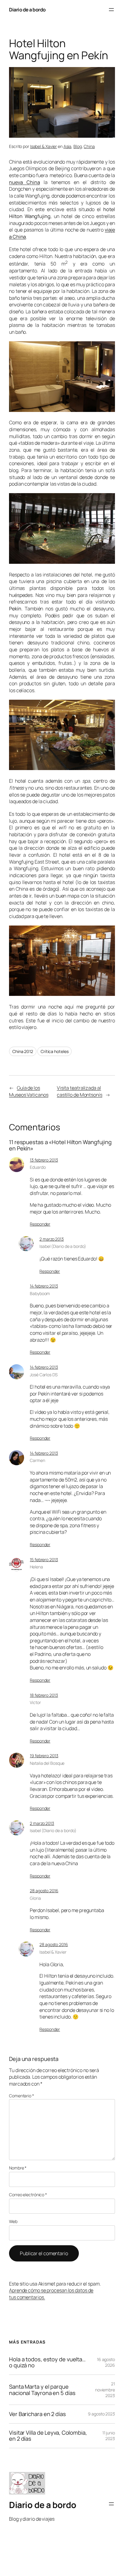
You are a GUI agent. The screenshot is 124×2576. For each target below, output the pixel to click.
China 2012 (23, 1051)
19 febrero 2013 (44, 1756)
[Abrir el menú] (111, 10)
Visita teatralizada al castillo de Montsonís (80, 1091)
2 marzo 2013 (52, 1239)
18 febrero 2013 (44, 1695)
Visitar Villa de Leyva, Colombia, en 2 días (48, 2436)
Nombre (18, 2168)
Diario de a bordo (27, 10)
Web (13, 2221)
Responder (40, 1224)
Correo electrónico (28, 2195)
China (89, 146)
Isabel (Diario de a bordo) (63, 1246)
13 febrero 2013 (44, 1160)
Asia (68, 146)
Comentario (22, 2096)
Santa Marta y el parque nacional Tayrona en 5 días (42, 2390)
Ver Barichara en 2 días (37, 2414)
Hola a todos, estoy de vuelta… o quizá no (47, 2362)
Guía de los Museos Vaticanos (29, 1091)
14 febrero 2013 (44, 1286)
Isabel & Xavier (44, 146)
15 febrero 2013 (44, 1560)
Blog (78, 146)
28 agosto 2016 (44, 1891)
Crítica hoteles (55, 1051)
